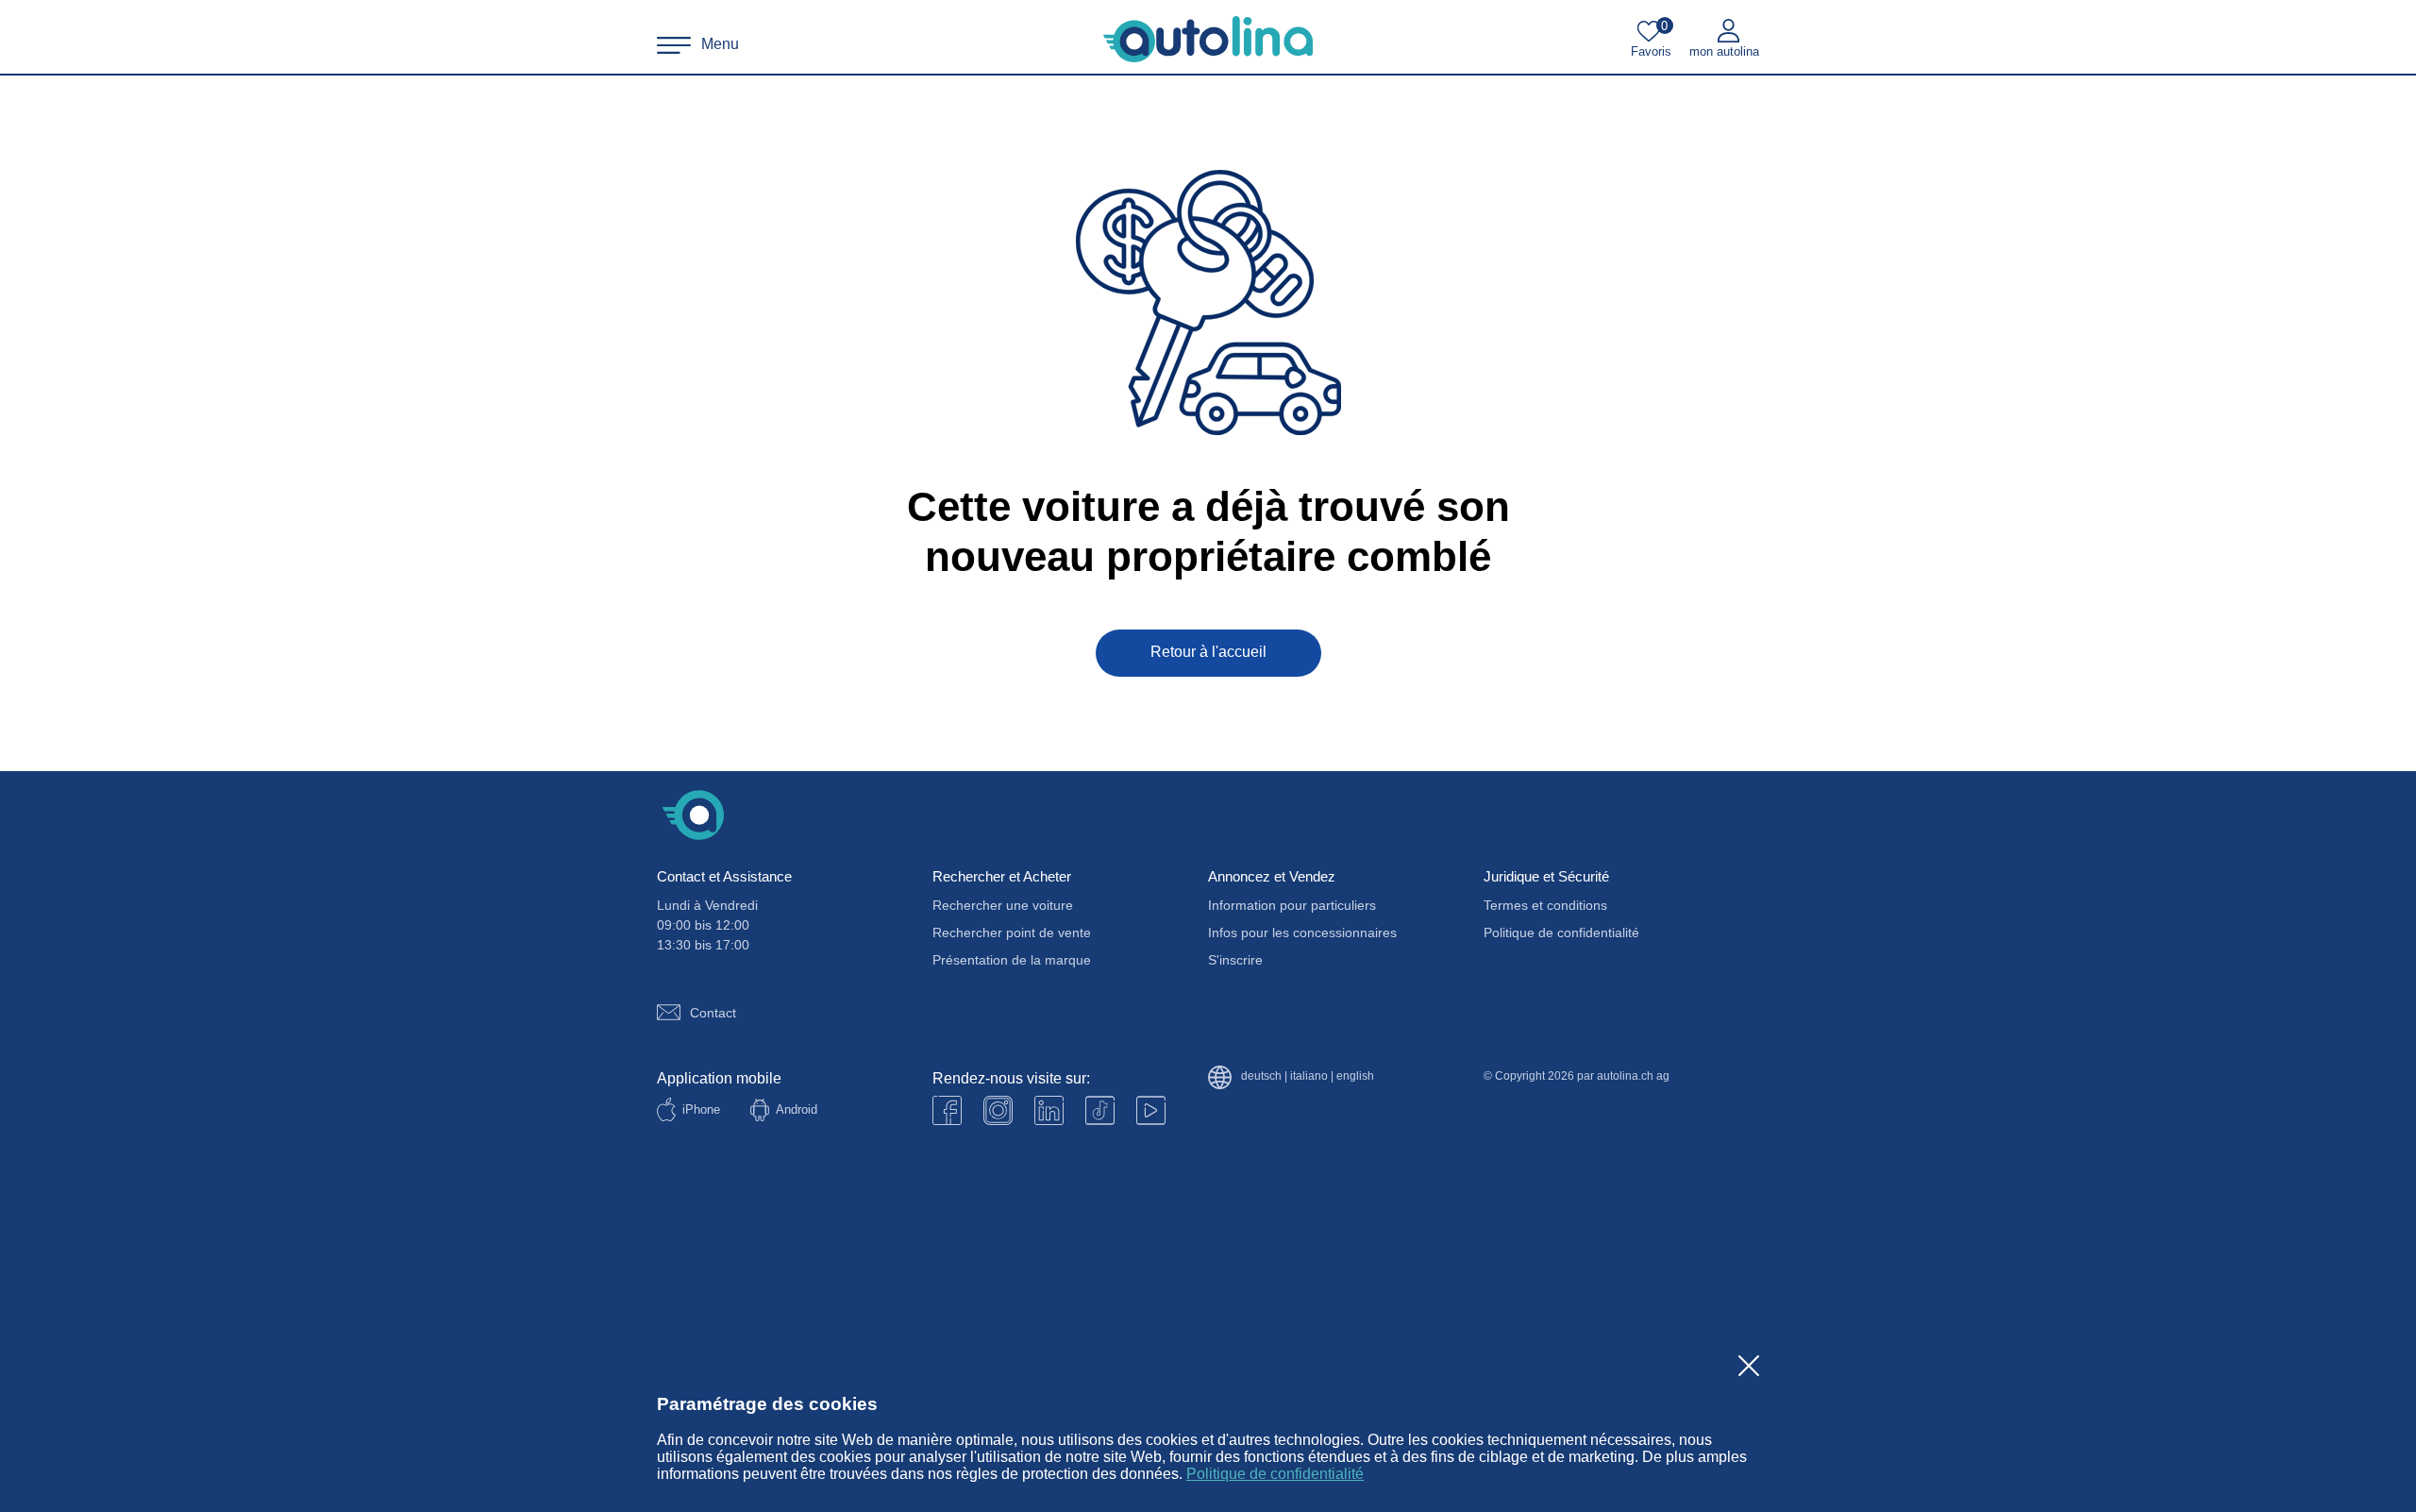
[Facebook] (947, 1110)
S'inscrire (1235, 960)
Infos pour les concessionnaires (1302, 932)
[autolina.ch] (1208, 40)
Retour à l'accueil (1208, 652)
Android (797, 1109)
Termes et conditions (1545, 905)
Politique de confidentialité (1275, 1474)
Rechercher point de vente (1012, 932)
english (1355, 1076)
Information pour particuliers (1292, 905)
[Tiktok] (1100, 1110)
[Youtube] (998, 1110)
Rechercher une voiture (1003, 905)
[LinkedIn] (1049, 1110)
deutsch (1261, 1076)
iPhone (701, 1109)
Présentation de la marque (1012, 960)
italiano (1309, 1076)
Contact (713, 1013)
